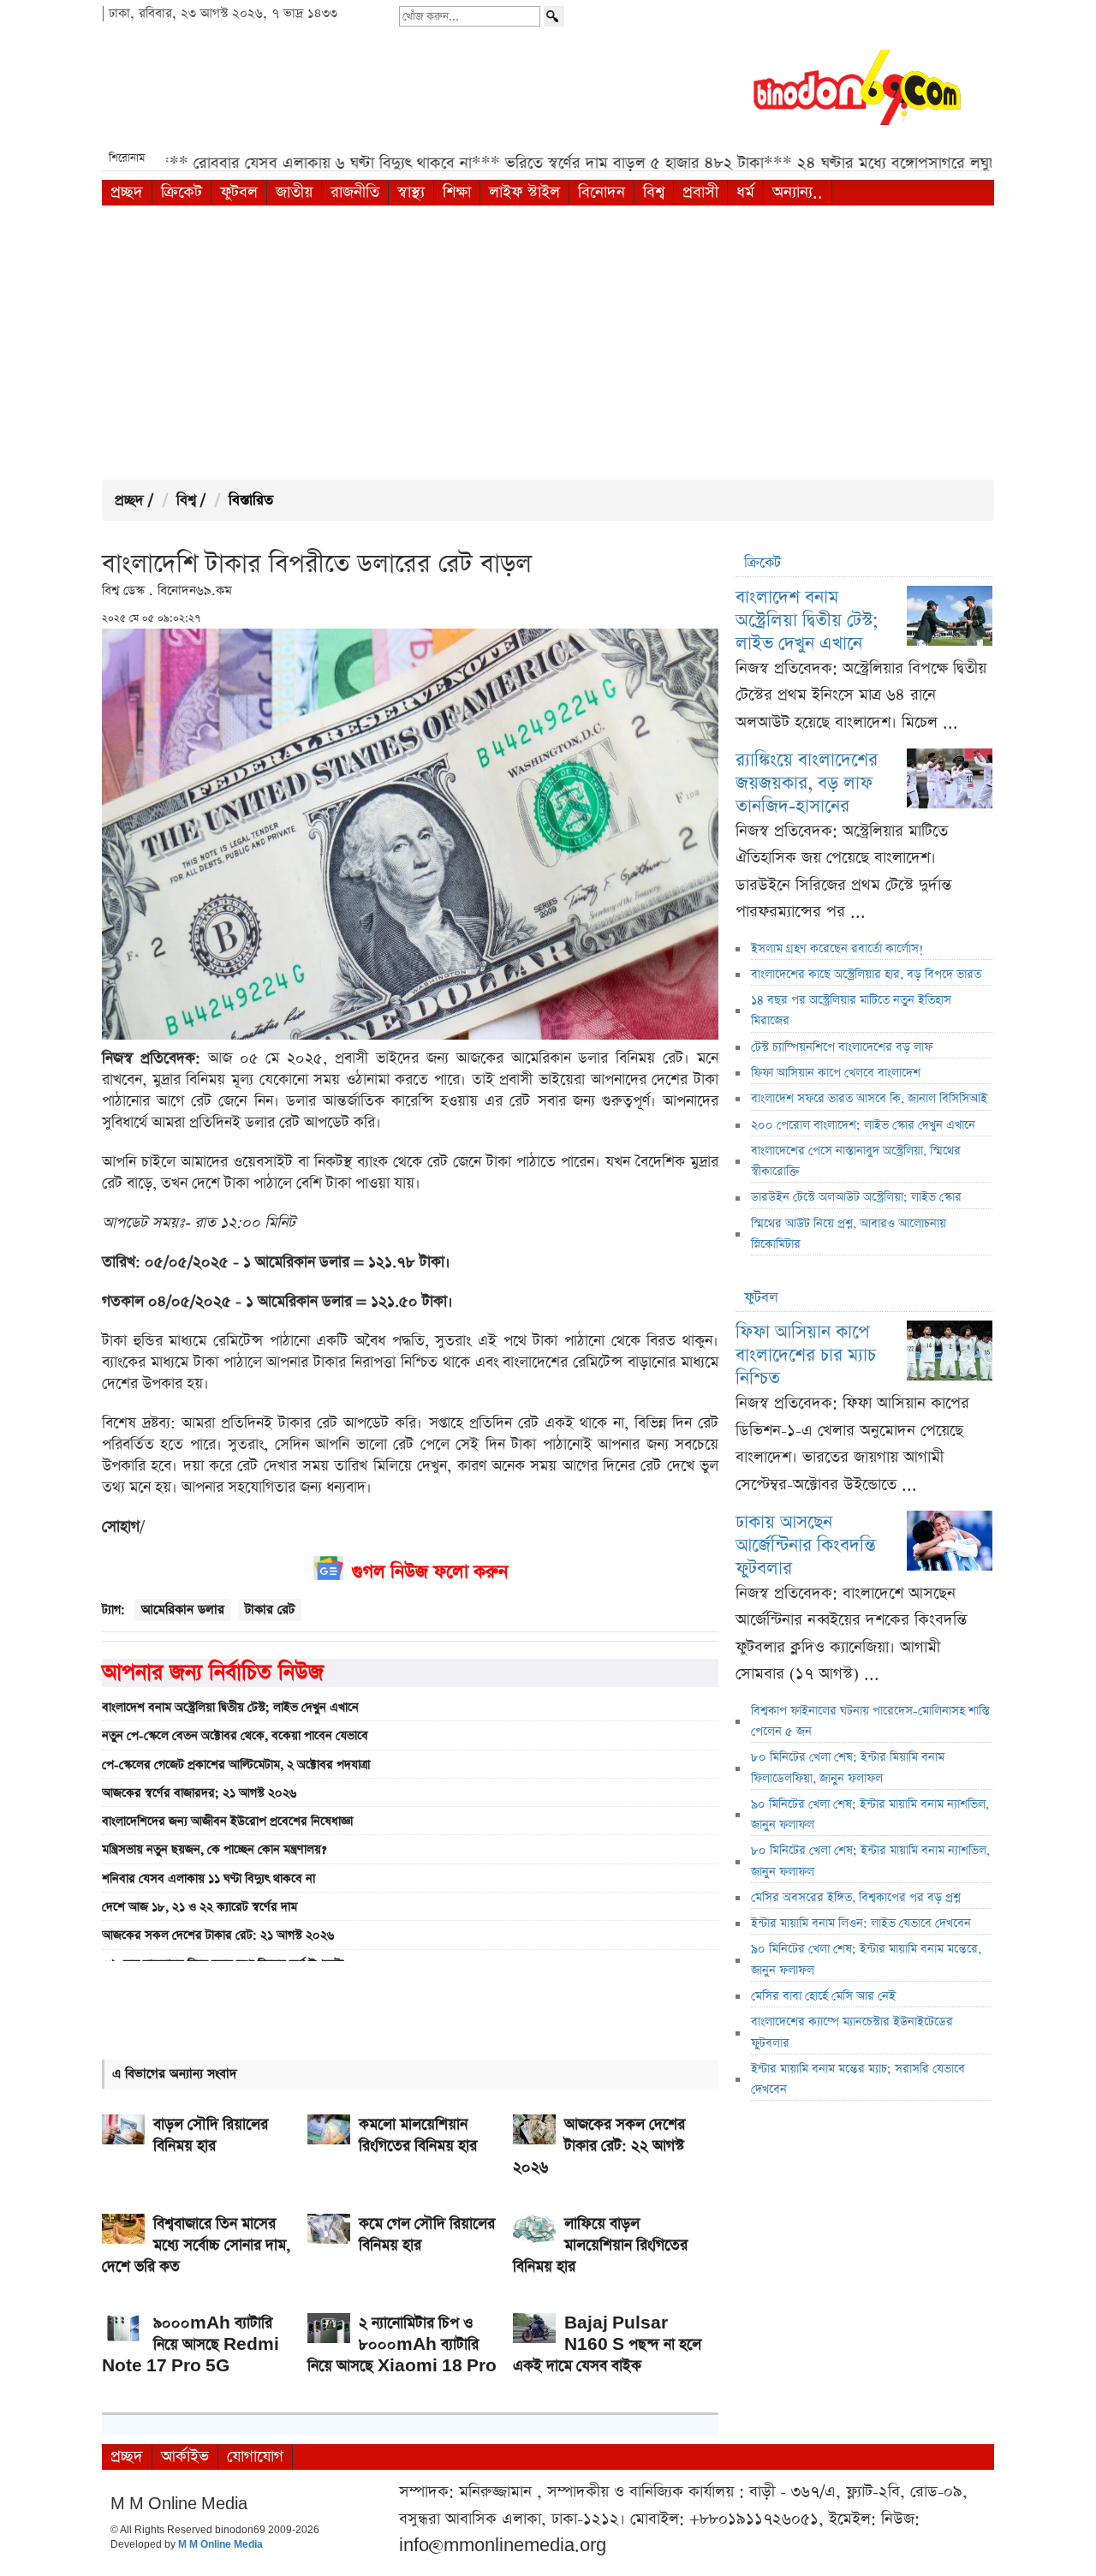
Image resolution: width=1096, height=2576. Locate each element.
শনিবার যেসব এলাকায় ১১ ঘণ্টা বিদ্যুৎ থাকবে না (208, 1879)
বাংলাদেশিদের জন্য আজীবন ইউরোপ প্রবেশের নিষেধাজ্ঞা (227, 1822)
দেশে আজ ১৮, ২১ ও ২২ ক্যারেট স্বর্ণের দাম (200, 1907)
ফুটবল (239, 192)
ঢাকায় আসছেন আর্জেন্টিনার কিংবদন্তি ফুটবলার (806, 1545)
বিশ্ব (654, 192)
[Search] (554, 16)
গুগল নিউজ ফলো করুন (430, 1572)
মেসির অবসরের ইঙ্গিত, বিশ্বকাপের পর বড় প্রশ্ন (856, 1898)
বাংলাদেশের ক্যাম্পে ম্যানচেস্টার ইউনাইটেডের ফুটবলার (852, 2032)
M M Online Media (220, 2545)
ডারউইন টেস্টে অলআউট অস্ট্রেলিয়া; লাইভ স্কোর (856, 1197)
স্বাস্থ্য (411, 192)
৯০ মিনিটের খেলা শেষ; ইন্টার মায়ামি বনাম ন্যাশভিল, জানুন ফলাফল (870, 1815)
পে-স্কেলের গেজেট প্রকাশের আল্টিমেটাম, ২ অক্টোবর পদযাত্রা (236, 1765)
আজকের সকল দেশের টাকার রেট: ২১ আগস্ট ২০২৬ (218, 1935)
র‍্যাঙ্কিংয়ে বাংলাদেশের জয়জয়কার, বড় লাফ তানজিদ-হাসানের (807, 783)
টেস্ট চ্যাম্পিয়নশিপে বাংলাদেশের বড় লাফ (842, 1047)
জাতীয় (294, 192)
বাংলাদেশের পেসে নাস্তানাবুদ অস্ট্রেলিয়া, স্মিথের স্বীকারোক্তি (856, 1161)
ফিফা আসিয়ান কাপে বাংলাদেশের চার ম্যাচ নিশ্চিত (806, 1355)
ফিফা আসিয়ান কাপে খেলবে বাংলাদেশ (836, 1073)
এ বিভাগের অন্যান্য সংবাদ (175, 2074)
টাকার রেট (270, 1610)
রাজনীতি (355, 192)
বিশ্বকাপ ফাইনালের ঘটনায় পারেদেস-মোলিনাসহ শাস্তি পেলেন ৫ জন (870, 1721)
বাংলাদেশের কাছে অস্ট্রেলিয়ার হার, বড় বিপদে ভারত (866, 975)
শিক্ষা (457, 192)
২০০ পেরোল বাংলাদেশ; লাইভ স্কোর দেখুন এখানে (863, 1125)
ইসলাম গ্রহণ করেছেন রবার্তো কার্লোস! (837, 949)
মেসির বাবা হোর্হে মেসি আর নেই (823, 1996)
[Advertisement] (548, 343)
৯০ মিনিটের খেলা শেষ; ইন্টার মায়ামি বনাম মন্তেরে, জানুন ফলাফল (866, 1959)
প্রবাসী (700, 192)
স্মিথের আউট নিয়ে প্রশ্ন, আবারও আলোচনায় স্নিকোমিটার (849, 1234)
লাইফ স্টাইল (524, 192)
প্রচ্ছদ (127, 192)
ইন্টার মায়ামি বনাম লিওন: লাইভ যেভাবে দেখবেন (861, 1923)
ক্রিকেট (182, 192)
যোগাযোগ (255, 2457)
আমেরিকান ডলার (183, 1610)
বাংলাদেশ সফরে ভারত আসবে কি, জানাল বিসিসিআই (869, 1099)
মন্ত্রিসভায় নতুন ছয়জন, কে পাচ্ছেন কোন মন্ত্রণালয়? (214, 1850)
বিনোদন (602, 192)
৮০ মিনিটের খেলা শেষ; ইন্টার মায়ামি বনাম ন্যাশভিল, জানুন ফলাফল (870, 1861)
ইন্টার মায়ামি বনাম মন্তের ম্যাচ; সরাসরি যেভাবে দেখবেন (858, 2079)
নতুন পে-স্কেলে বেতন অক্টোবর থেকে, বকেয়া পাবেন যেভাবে (235, 1736)
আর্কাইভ (185, 2457)
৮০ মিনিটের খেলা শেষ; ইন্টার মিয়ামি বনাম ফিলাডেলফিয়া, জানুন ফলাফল (848, 1768)
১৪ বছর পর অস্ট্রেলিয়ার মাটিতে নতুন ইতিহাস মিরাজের (851, 1011)
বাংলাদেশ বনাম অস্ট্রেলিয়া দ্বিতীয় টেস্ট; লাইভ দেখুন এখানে (230, 1708)
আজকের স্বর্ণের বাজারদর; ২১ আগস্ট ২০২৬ (199, 1793)
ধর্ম (745, 192)
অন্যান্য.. (798, 192)
